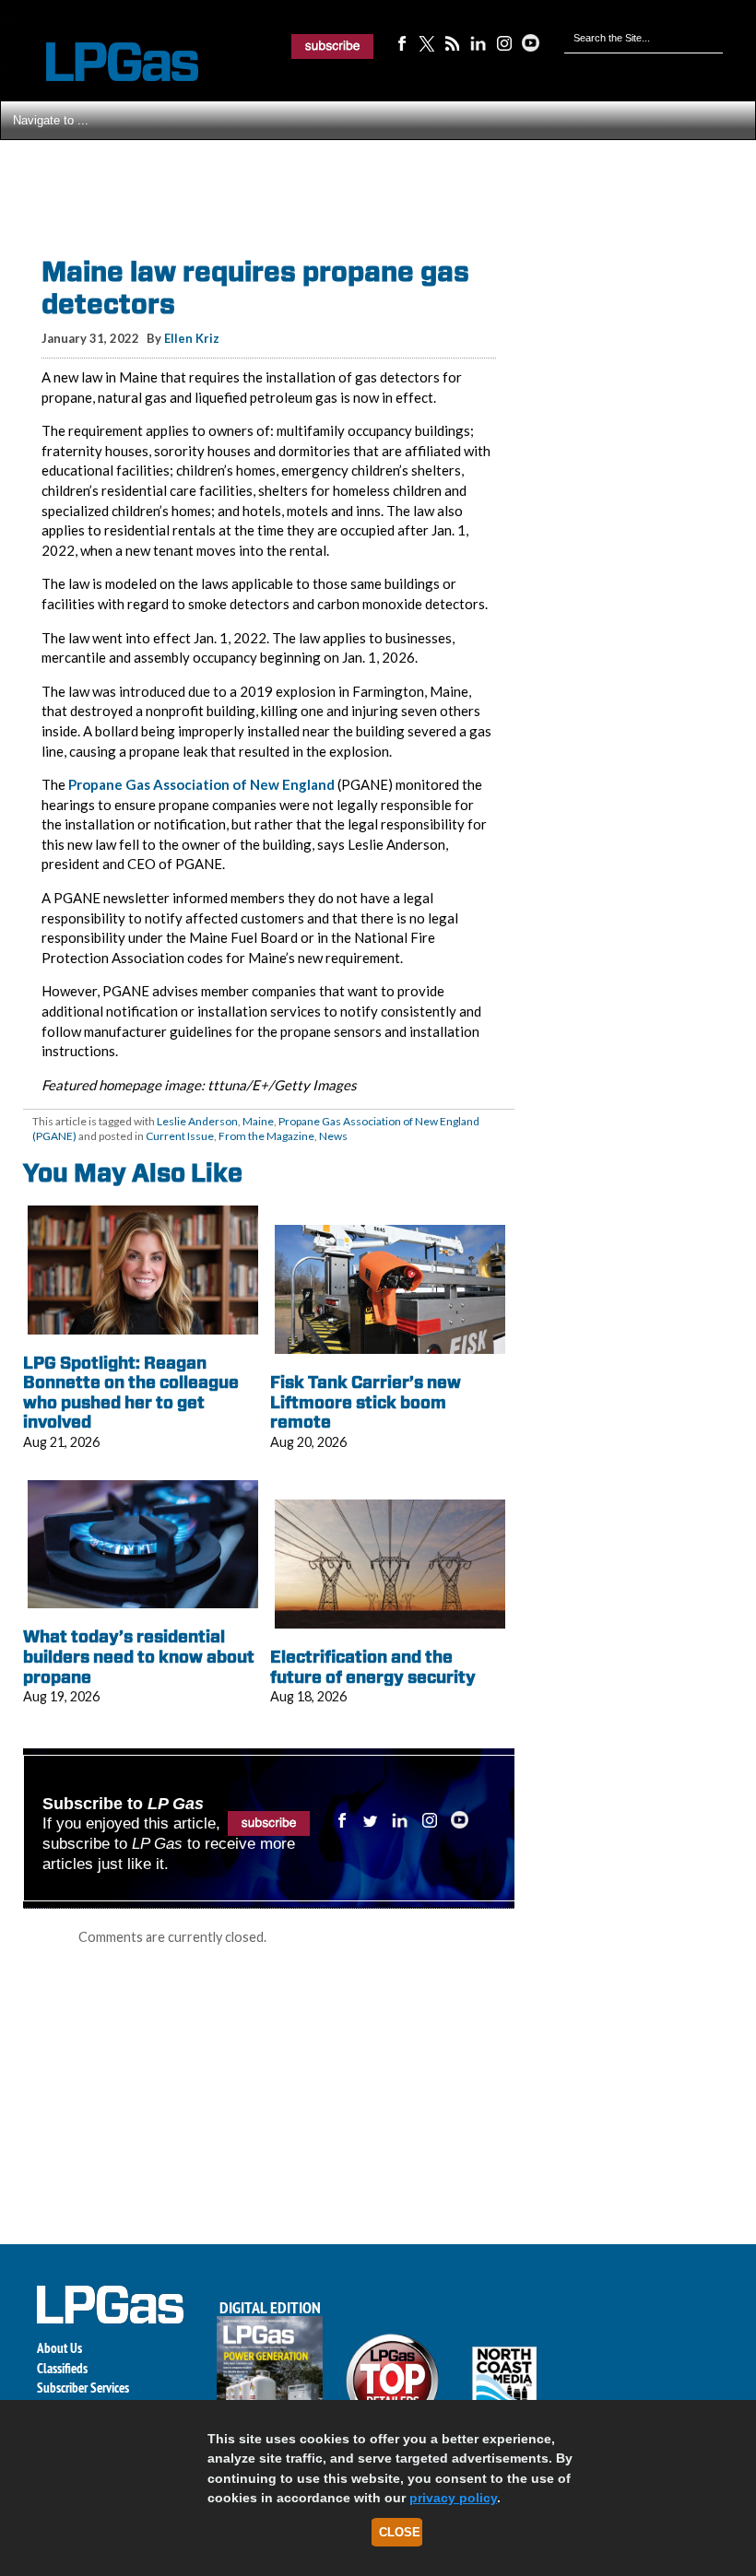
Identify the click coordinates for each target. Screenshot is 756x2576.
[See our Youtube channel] (530, 42)
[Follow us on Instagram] (504, 42)
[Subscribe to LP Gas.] (333, 46)
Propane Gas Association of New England (201, 784)
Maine (258, 1121)
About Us (59, 2348)
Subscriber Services (83, 2388)
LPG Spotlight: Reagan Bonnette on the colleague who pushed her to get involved (131, 1393)
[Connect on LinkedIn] (478, 42)
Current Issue (180, 1136)
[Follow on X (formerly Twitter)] (427, 42)
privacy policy (453, 2498)
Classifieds (62, 2368)
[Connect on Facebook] (401, 42)
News (333, 1136)
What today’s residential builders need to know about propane (139, 1656)
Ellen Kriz (192, 338)
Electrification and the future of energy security (373, 1667)
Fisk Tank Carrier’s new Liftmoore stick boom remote (366, 1402)
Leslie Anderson (197, 1121)
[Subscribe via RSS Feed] (453, 42)
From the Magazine (266, 1136)
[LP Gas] (106, 62)
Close (400, 2532)
